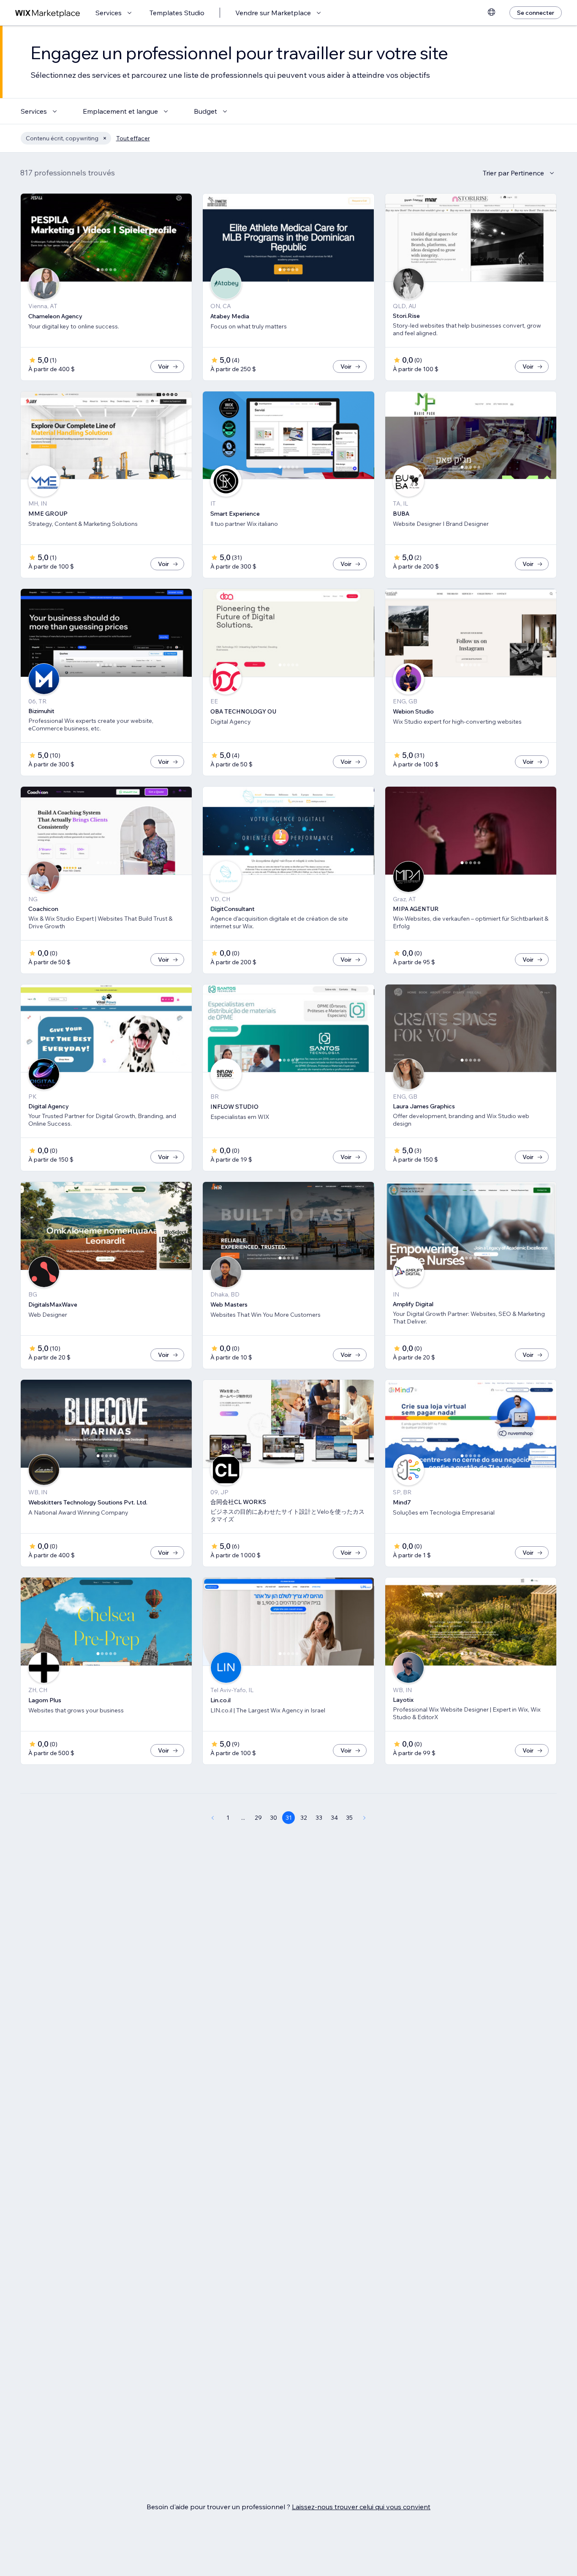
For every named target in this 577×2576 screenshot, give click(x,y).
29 (258, 1818)
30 (274, 1818)
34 (334, 1818)
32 (304, 1818)
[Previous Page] (212, 1818)
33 (319, 1818)
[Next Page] (365, 1818)
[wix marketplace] (48, 13)
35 (349, 1818)
